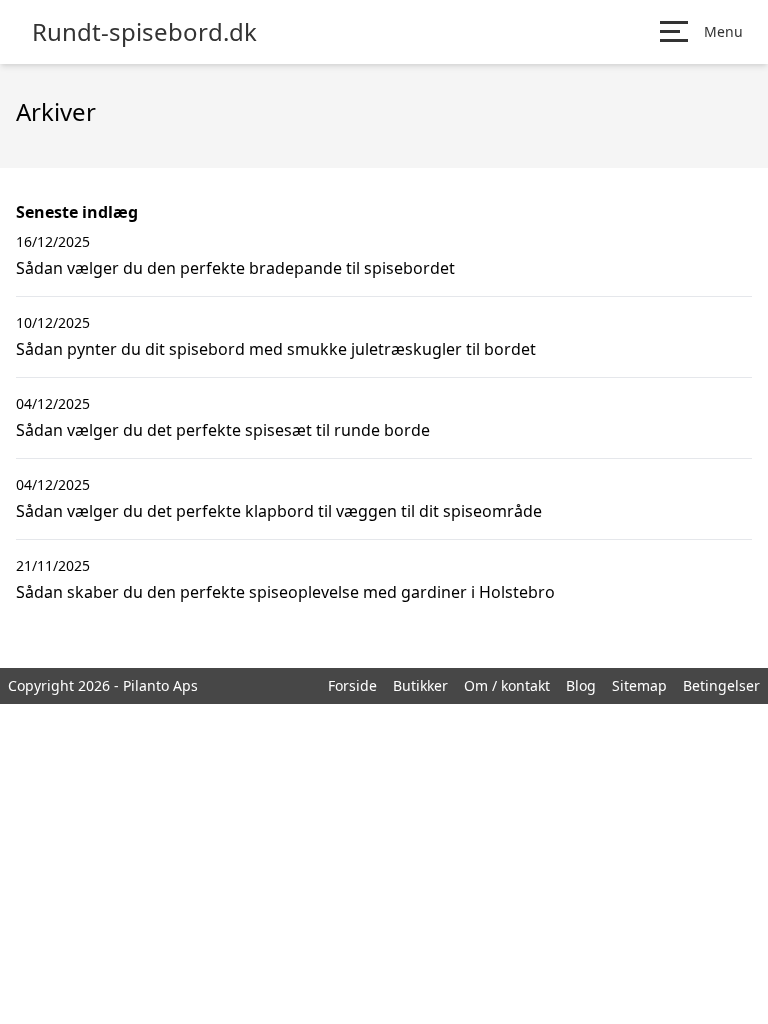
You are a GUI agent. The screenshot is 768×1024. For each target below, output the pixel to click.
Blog (581, 685)
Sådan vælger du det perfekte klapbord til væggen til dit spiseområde (279, 511)
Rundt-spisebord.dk (144, 32)
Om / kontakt (507, 685)
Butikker (420, 685)
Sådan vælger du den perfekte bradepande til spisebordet (235, 268)
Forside (352, 685)
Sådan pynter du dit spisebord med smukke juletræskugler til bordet (276, 349)
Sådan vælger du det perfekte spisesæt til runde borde (223, 430)
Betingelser (721, 685)
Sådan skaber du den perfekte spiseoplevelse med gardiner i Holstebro (285, 592)
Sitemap (639, 685)
